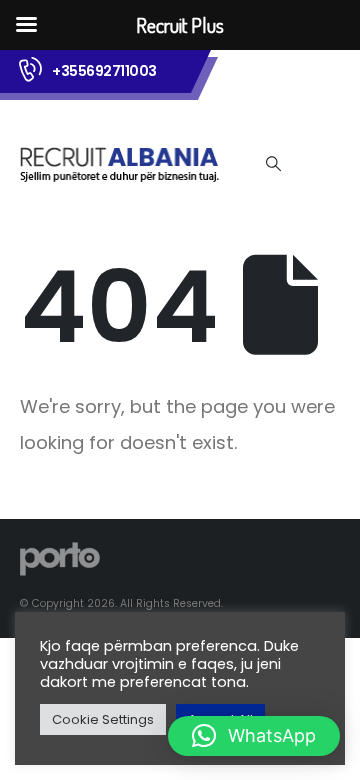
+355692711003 (104, 71)
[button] (273, 164)
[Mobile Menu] (314, 163)
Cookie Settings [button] (103, 719)
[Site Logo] (120, 163)
